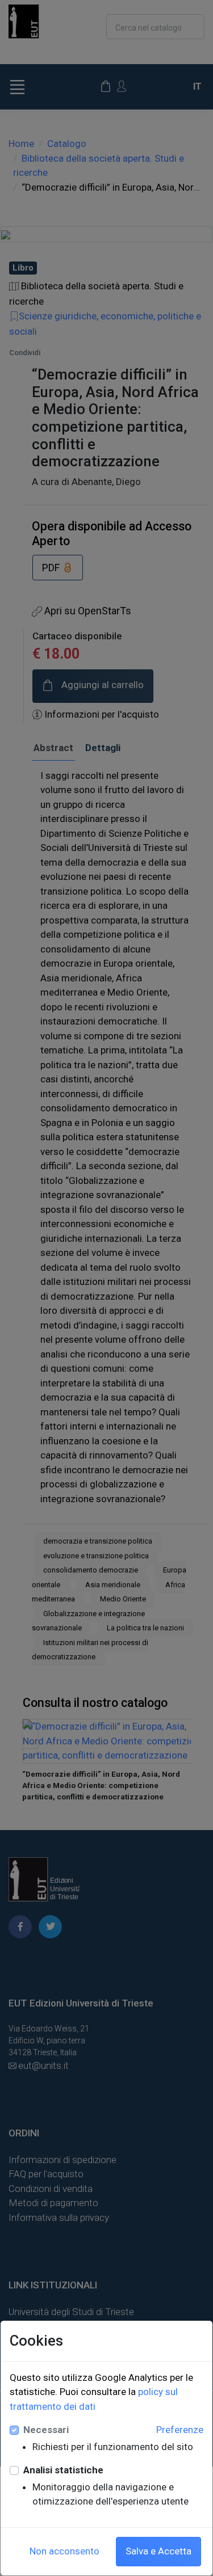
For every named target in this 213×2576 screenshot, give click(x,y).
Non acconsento (64, 2551)
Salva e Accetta (158, 2551)
